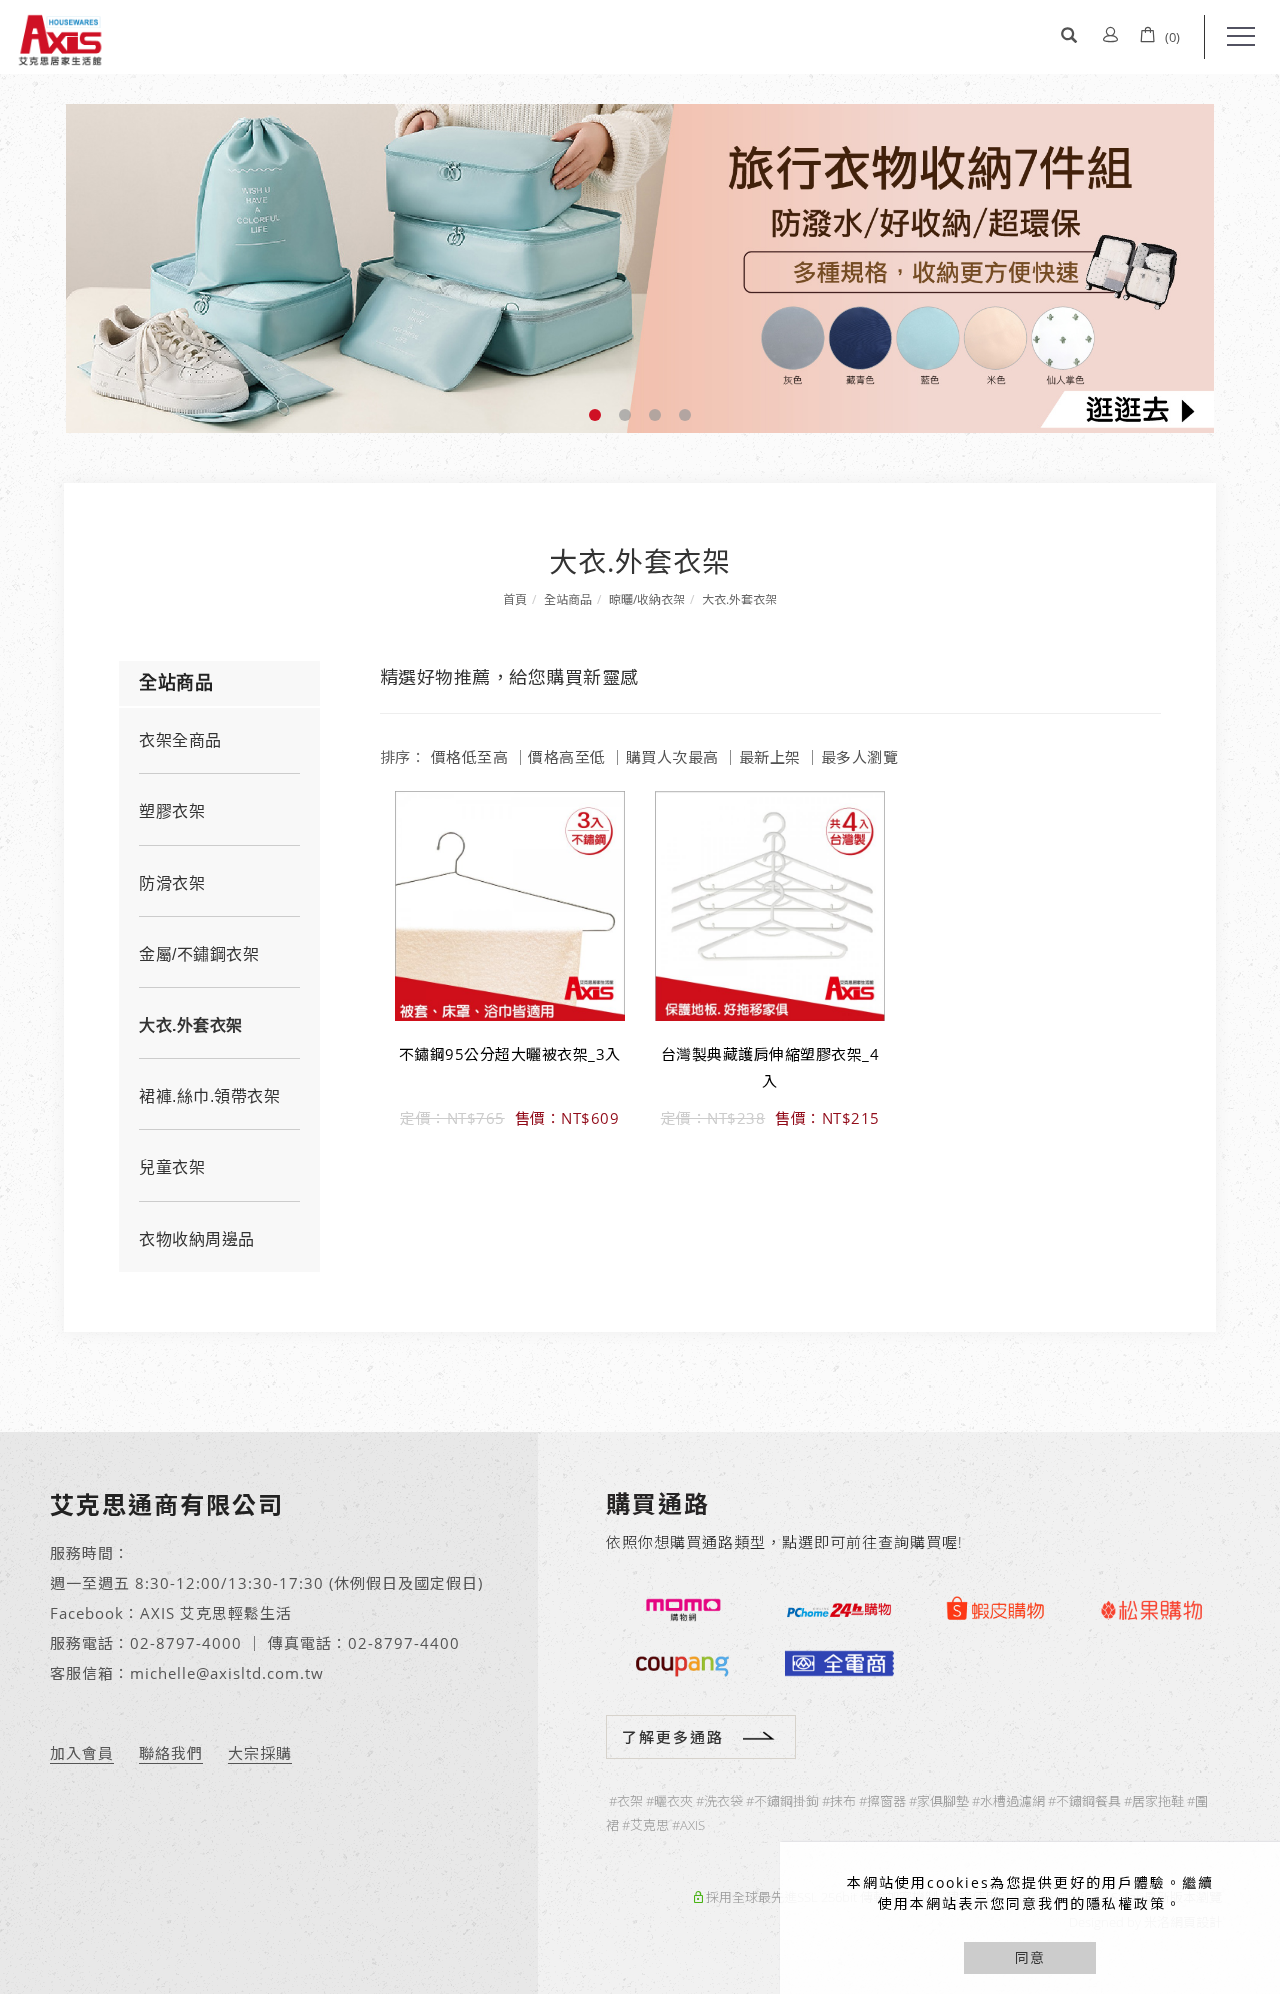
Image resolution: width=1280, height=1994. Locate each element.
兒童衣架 (172, 1167)
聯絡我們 (171, 1753)
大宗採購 (260, 1753)
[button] (1069, 37)
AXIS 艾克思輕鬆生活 (216, 1613)
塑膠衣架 (172, 811)
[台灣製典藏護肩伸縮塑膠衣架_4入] (770, 905)
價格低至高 (470, 757)
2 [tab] (625, 415)
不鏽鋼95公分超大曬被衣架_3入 (510, 1054)
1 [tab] (595, 415)
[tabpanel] (640, 268)
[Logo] (60, 38)
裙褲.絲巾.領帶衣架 (209, 1096)
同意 (1030, 1957)
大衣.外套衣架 (739, 599)
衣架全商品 (180, 740)
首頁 (515, 599)
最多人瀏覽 (860, 757)
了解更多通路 (673, 1737)
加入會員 (82, 1753)
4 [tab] (685, 415)
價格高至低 (567, 757)
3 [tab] (655, 415)
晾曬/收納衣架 (647, 599)
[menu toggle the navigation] (1235, 37)
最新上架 (770, 757)
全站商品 (568, 599)
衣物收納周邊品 (197, 1239)
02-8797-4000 (186, 1643)
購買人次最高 (672, 757)
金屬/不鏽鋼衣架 (199, 954)
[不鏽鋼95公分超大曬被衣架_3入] (510, 905)
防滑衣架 (172, 883)
